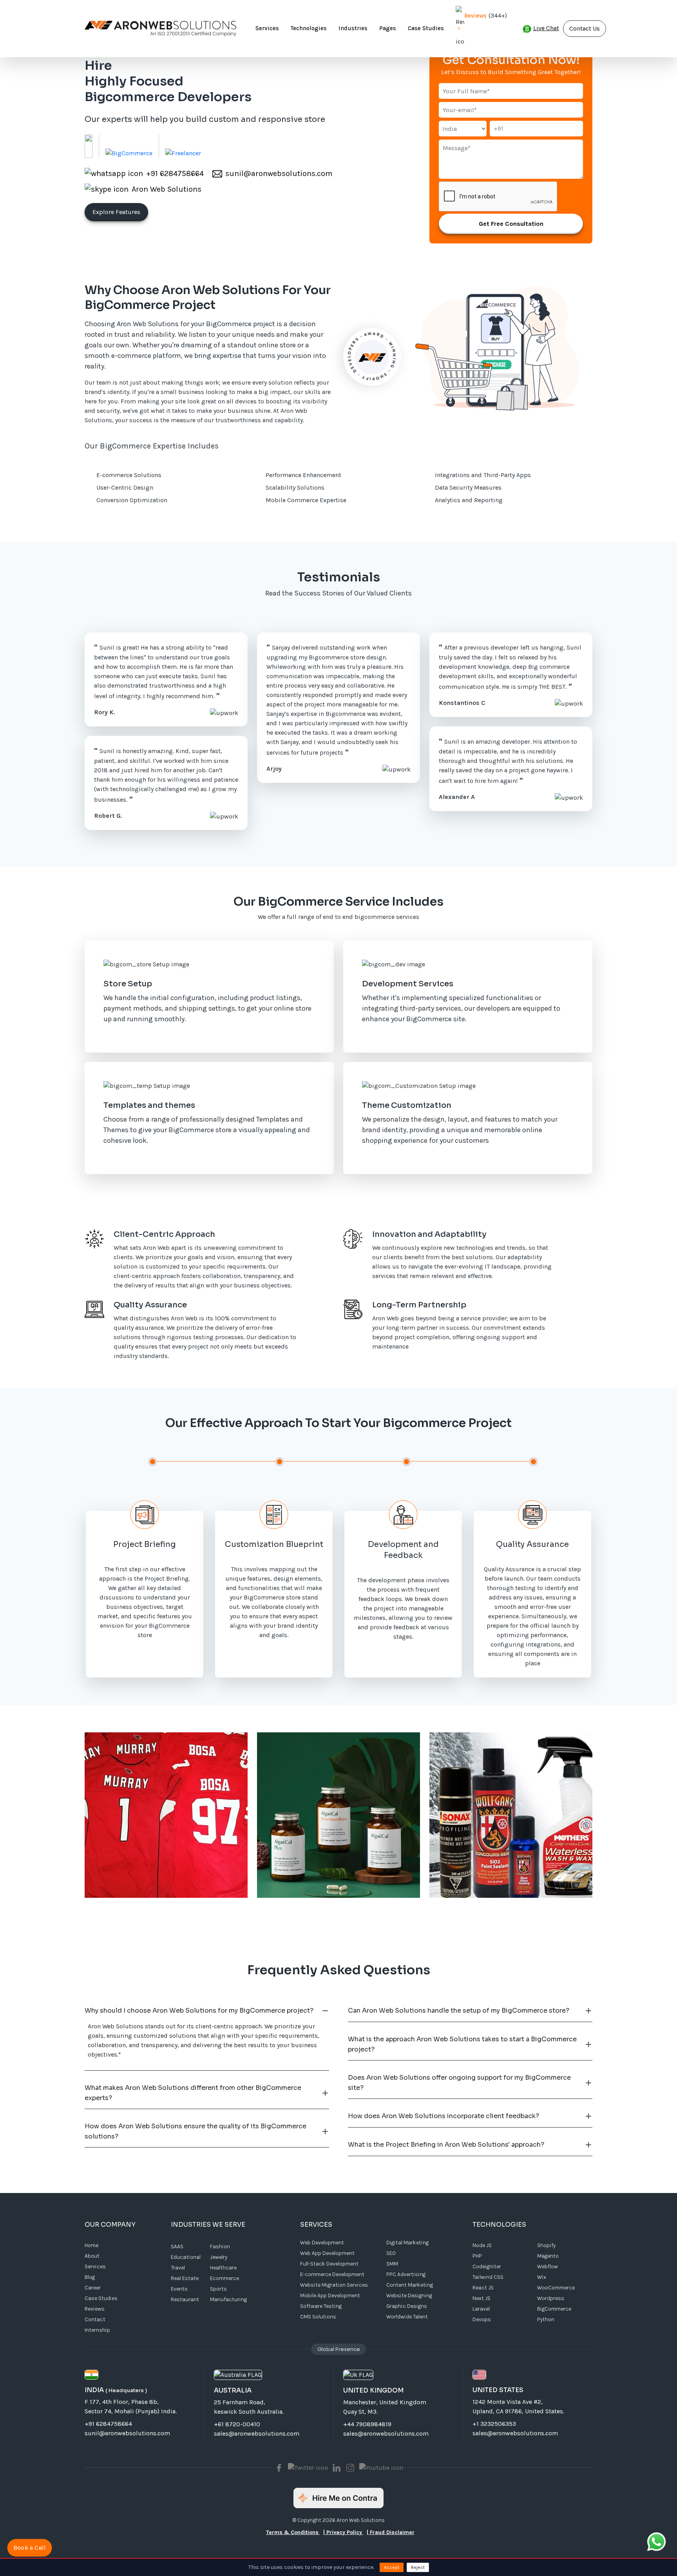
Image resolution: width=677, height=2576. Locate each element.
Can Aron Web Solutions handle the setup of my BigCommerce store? (459, 2011)
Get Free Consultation (511, 224)
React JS (483, 2288)
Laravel (481, 2309)
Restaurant (185, 2299)
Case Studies (426, 28)
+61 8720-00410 (237, 2424)
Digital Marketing (407, 2243)
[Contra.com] (338, 2498)
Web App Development (327, 2253)
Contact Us (585, 28)
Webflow (548, 2266)
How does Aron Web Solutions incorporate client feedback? (443, 2116)
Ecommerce (224, 2278)
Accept (392, 2567)
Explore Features (116, 212)
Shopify (546, 2245)
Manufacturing (228, 2299)
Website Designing (409, 2296)
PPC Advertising (406, 2274)
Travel (178, 2268)
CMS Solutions (318, 2317)
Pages (388, 28)
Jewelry (219, 2257)
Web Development (322, 2243)
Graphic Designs (407, 2306)
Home (91, 2245)
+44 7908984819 (367, 2424)
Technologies (309, 28)
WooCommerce (556, 2288)
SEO (391, 2253)
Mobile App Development (330, 2296)
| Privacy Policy (343, 2532)
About (92, 2256)
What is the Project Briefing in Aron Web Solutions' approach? (446, 2145)
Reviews (475, 16)
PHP (477, 2256)
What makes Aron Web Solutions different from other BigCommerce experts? (193, 2093)
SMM (392, 2264)
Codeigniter (487, 2266)
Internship (97, 2330)
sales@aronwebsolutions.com (257, 2433)
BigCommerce (554, 2309)
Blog (90, 2277)
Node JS (482, 2245)
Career (93, 2288)
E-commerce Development (332, 2274)
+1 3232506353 (494, 2424)
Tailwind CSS (488, 2277)
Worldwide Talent (407, 2317)
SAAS (177, 2247)
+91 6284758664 (108, 2424)
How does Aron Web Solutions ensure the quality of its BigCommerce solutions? (195, 2131)
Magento (548, 2256)
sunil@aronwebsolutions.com (127, 2433)
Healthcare (223, 2268)
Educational (186, 2257)
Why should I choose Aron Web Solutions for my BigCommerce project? (199, 2011)
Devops (482, 2319)
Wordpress (551, 2298)
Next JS (482, 2298)
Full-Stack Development (329, 2264)
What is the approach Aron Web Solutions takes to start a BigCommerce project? (462, 2044)
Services (267, 28)
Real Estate (185, 2278)
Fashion (220, 2247)
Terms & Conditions (293, 2532)
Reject (418, 2567)
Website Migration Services (334, 2285)
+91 (499, 128)
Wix (542, 2277)
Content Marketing (410, 2285)
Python (546, 2319)
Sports (218, 2289)
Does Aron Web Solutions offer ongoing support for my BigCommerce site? (459, 2083)
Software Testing (321, 2306)
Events (179, 2289)
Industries (353, 28)
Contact (95, 2319)
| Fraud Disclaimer (391, 2532)
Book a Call (29, 2548)
